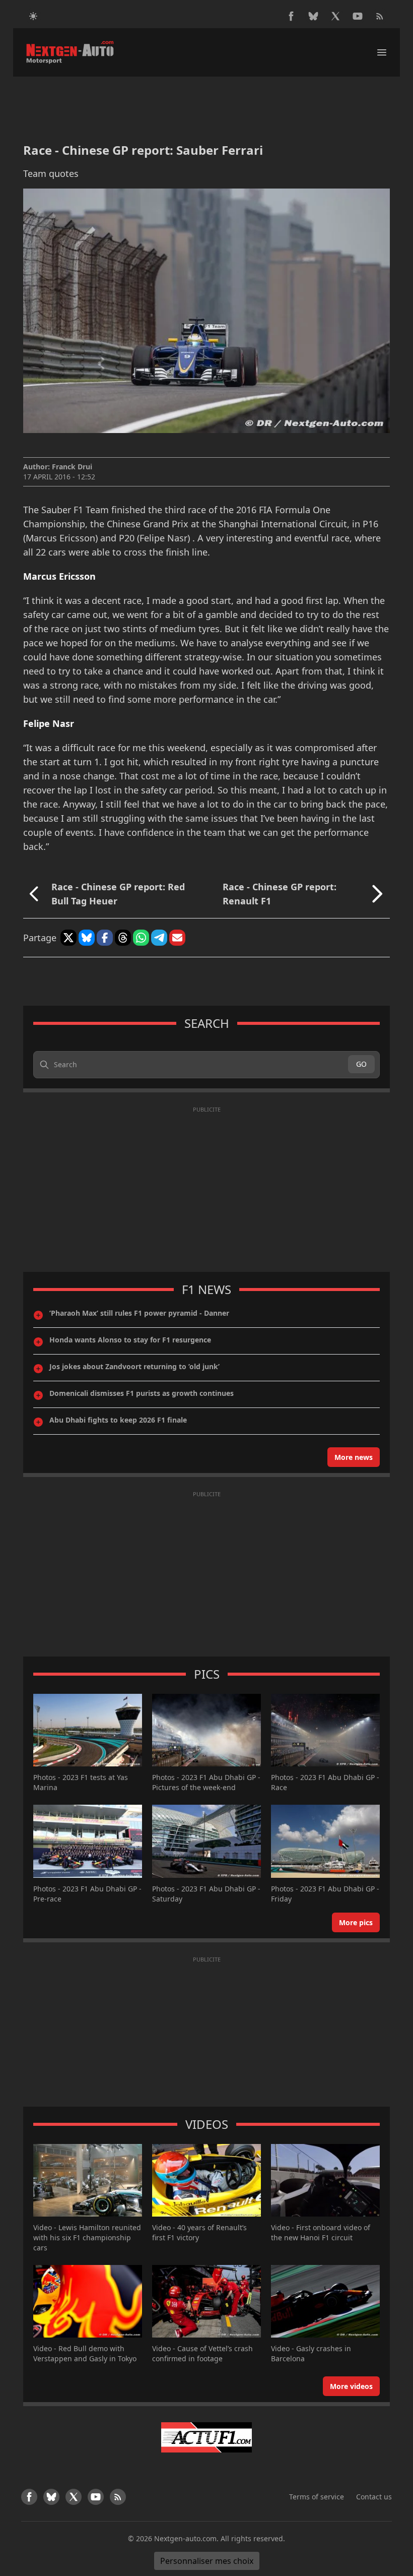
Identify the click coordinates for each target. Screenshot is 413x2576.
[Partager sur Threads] (123, 938)
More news (354, 1457)
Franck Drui (72, 467)
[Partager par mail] (177, 938)
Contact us (374, 2497)
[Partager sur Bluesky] (87, 938)
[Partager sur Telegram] (159, 938)
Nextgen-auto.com (185, 2538)
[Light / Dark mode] (33, 16)
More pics (356, 1922)
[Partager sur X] (68, 938)
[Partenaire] (206, 2437)
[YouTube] (358, 16)
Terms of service (317, 2497)
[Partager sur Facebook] (105, 938)
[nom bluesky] (313, 16)
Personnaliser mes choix (207, 2561)
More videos (351, 2386)
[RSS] (380, 16)
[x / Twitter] (335, 16)
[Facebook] (291, 16)
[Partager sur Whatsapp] (141, 938)
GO (361, 1064)
